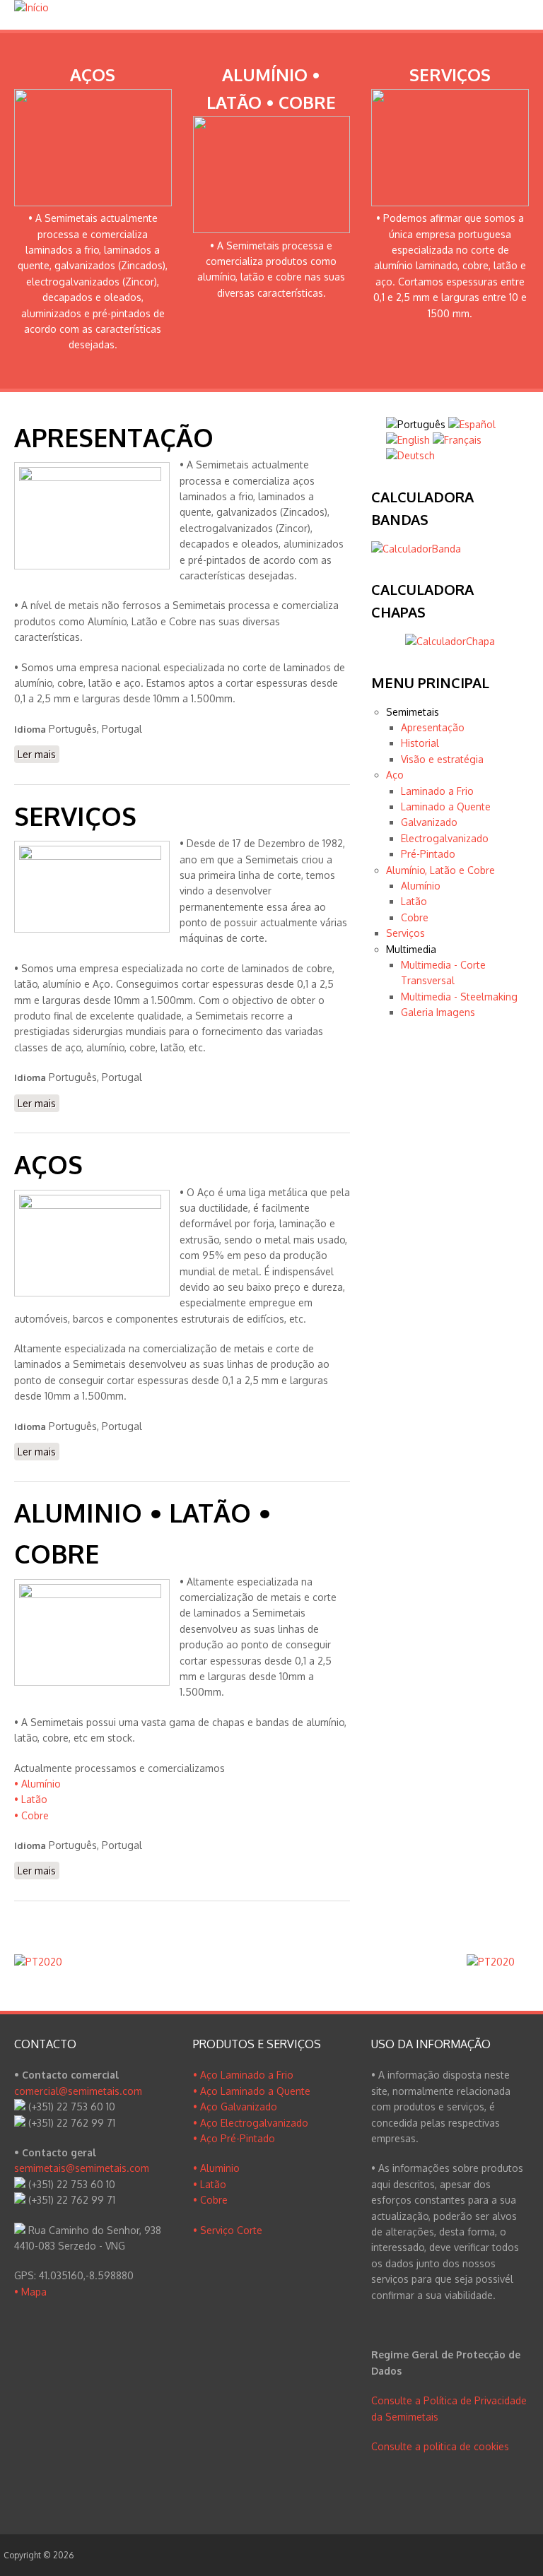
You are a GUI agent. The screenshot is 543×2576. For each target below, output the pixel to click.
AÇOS (48, 1164)
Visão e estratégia (442, 759)
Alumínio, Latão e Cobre (440, 870)
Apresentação (433, 727)
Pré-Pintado (428, 854)
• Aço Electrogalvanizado (251, 2123)
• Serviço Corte (228, 2230)
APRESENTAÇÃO (114, 437)
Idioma (30, 729)
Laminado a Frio (437, 791)
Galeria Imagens (438, 1012)
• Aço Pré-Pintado (234, 2138)
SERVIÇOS (75, 816)
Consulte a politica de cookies (440, 2446)
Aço (395, 775)
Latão (414, 901)
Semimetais (413, 712)
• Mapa (30, 2292)
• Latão (31, 1799)
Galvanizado (429, 822)
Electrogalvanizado (445, 838)
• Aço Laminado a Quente (252, 2091)
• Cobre (31, 1815)
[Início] (31, 7)
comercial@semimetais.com (78, 2091)
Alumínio (421, 886)
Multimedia (411, 949)
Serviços (405, 933)
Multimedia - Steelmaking (459, 997)
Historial (420, 743)
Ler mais (39, 754)
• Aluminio (216, 2168)
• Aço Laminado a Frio (243, 2075)
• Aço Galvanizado (235, 2107)
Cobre (415, 917)
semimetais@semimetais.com (82, 2168)
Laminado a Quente (446, 807)
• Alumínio (37, 1784)
